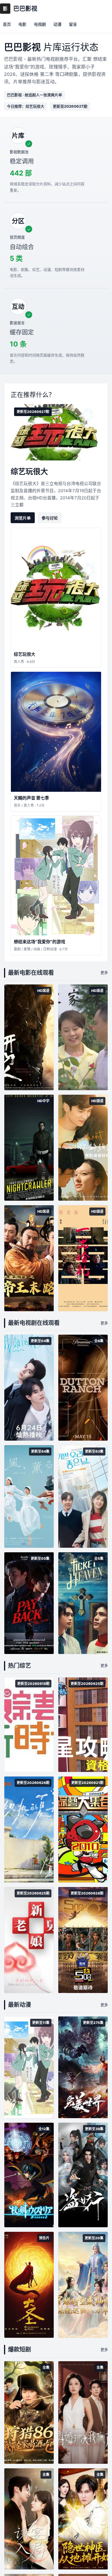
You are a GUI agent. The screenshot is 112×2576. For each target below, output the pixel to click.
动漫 (57, 24)
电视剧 (40, 24)
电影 (22, 24)
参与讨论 (50, 518)
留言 (73, 24)
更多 (104, 972)
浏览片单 (23, 518)
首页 (7, 24)
